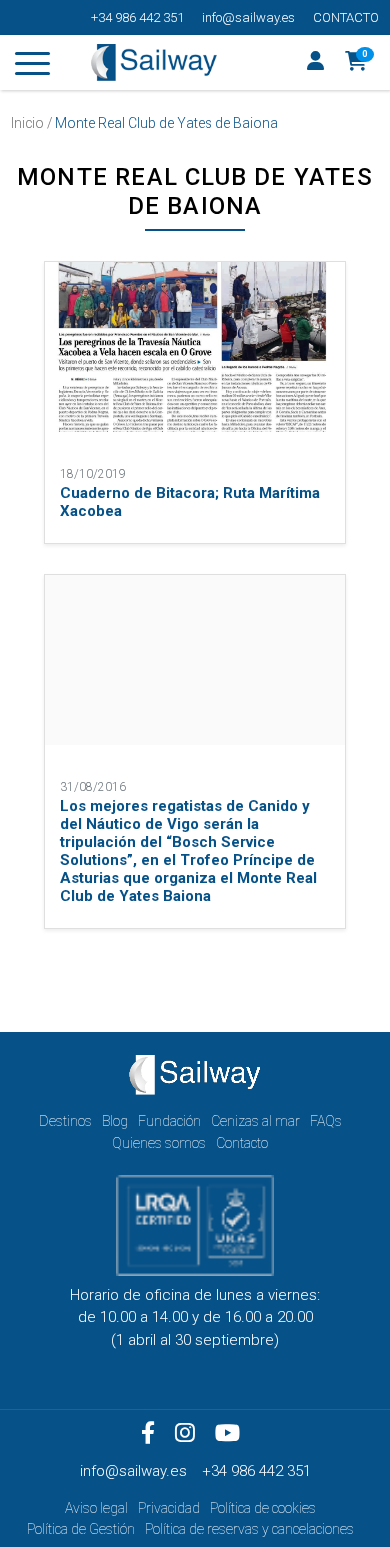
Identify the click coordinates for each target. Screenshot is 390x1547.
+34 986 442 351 (137, 17)
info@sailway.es (248, 17)
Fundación (169, 1121)
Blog (115, 1121)
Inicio (27, 123)
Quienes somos (159, 1143)
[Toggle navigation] (32, 67)
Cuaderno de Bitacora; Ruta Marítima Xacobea (190, 502)
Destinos (65, 1121)
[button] (356, 63)
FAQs (326, 1121)
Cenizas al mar (255, 1121)
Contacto (346, 17)
